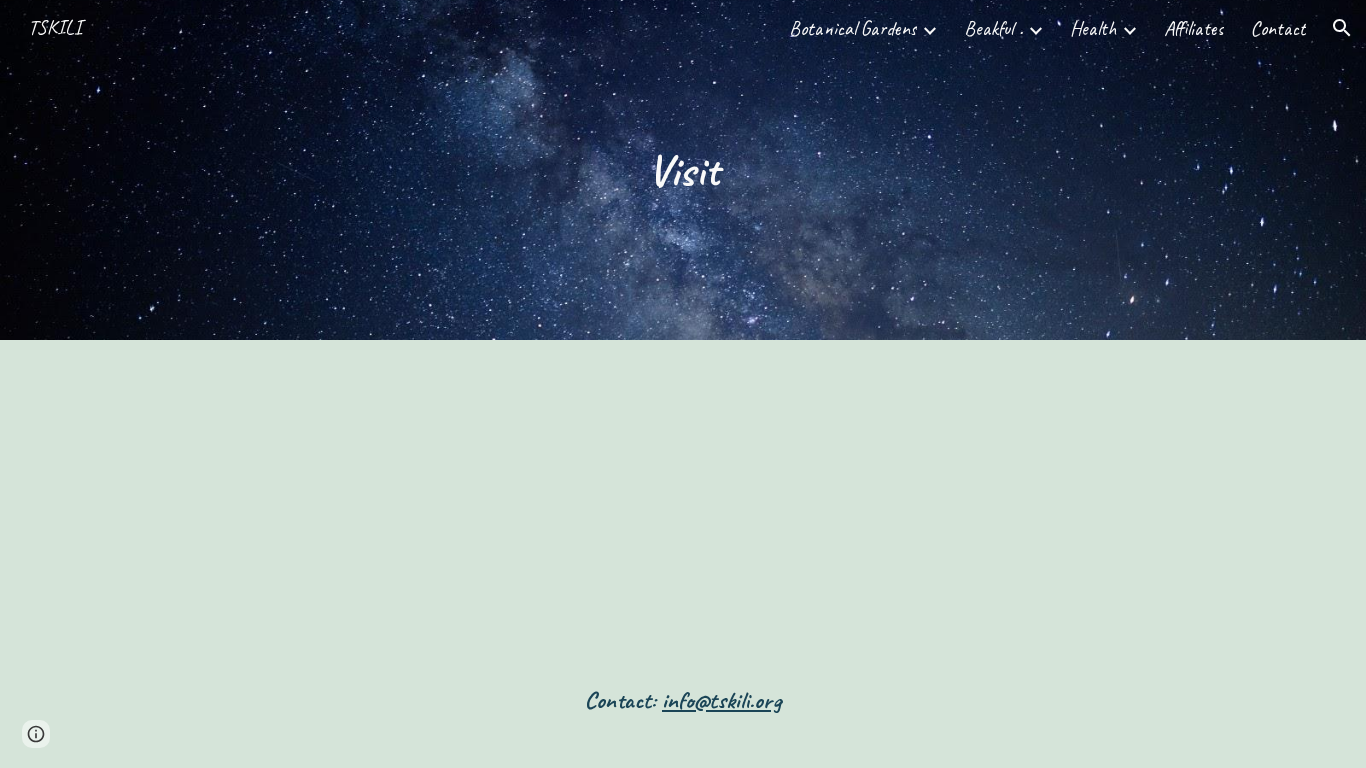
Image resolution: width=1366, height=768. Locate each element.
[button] (1342, 28)
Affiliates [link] (1194, 28)
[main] (683, 170)
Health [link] (1093, 28)
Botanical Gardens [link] (853, 28)
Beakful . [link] (993, 28)
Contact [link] (1278, 28)
